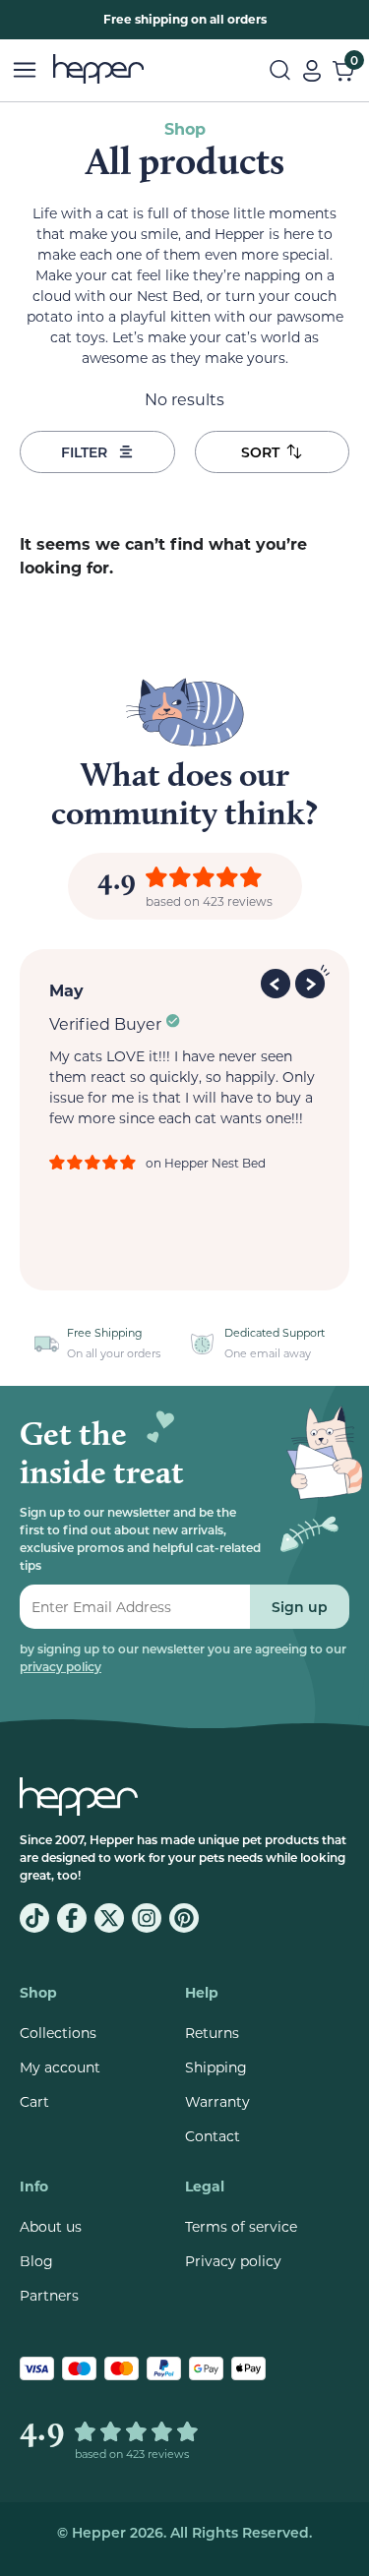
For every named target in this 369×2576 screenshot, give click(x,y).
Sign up (300, 1607)
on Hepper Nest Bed (206, 1163)
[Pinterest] (184, 1918)
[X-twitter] (109, 1918)
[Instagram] (147, 1918)
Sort (260, 452)
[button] (278, 981)
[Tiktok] (34, 1918)
